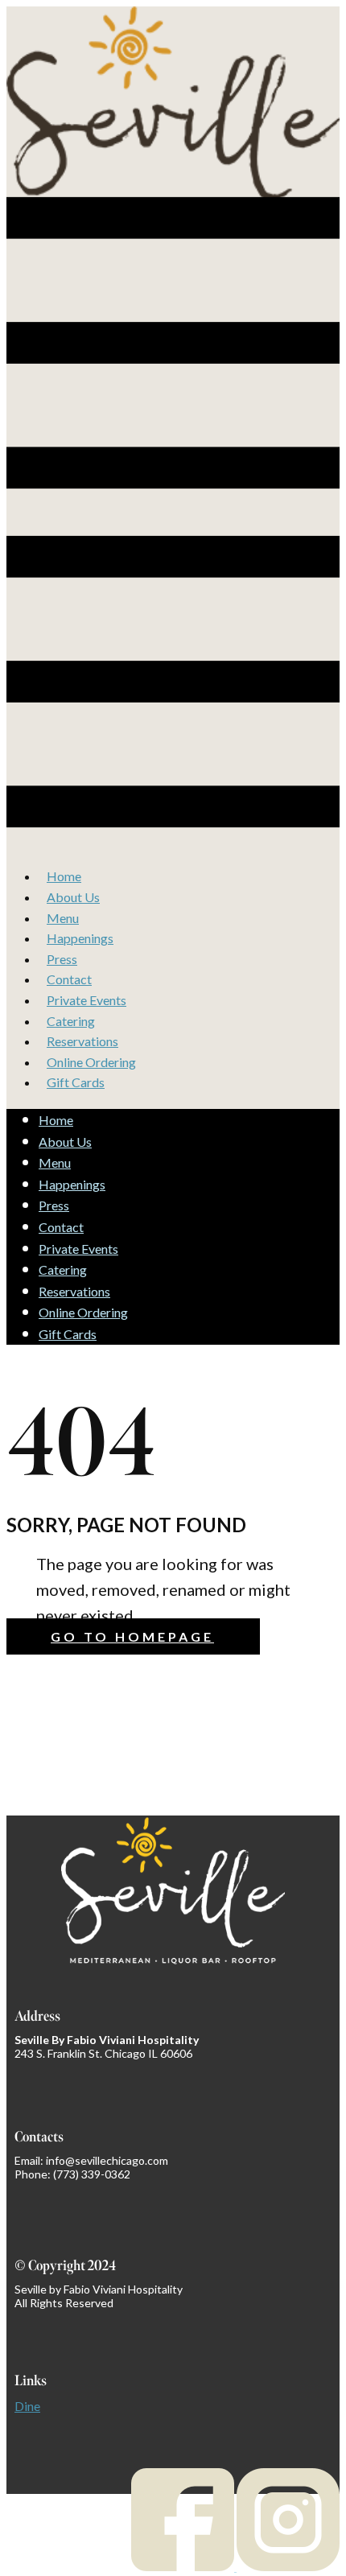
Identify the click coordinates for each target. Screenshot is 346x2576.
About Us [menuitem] (73, 897)
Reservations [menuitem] (82, 1041)
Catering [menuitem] (71, 1021)
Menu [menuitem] (63, 918)
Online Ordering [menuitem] (91, 1062)
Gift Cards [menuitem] (76, 1082)
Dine (27, 2406)
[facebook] (184, 2566)
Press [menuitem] (62, 959)
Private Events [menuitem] (86, 1000)
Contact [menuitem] (69, 979)
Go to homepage (132, 1636)
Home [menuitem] (64, 876)
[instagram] (288, 2566)
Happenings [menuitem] (80, 938)
